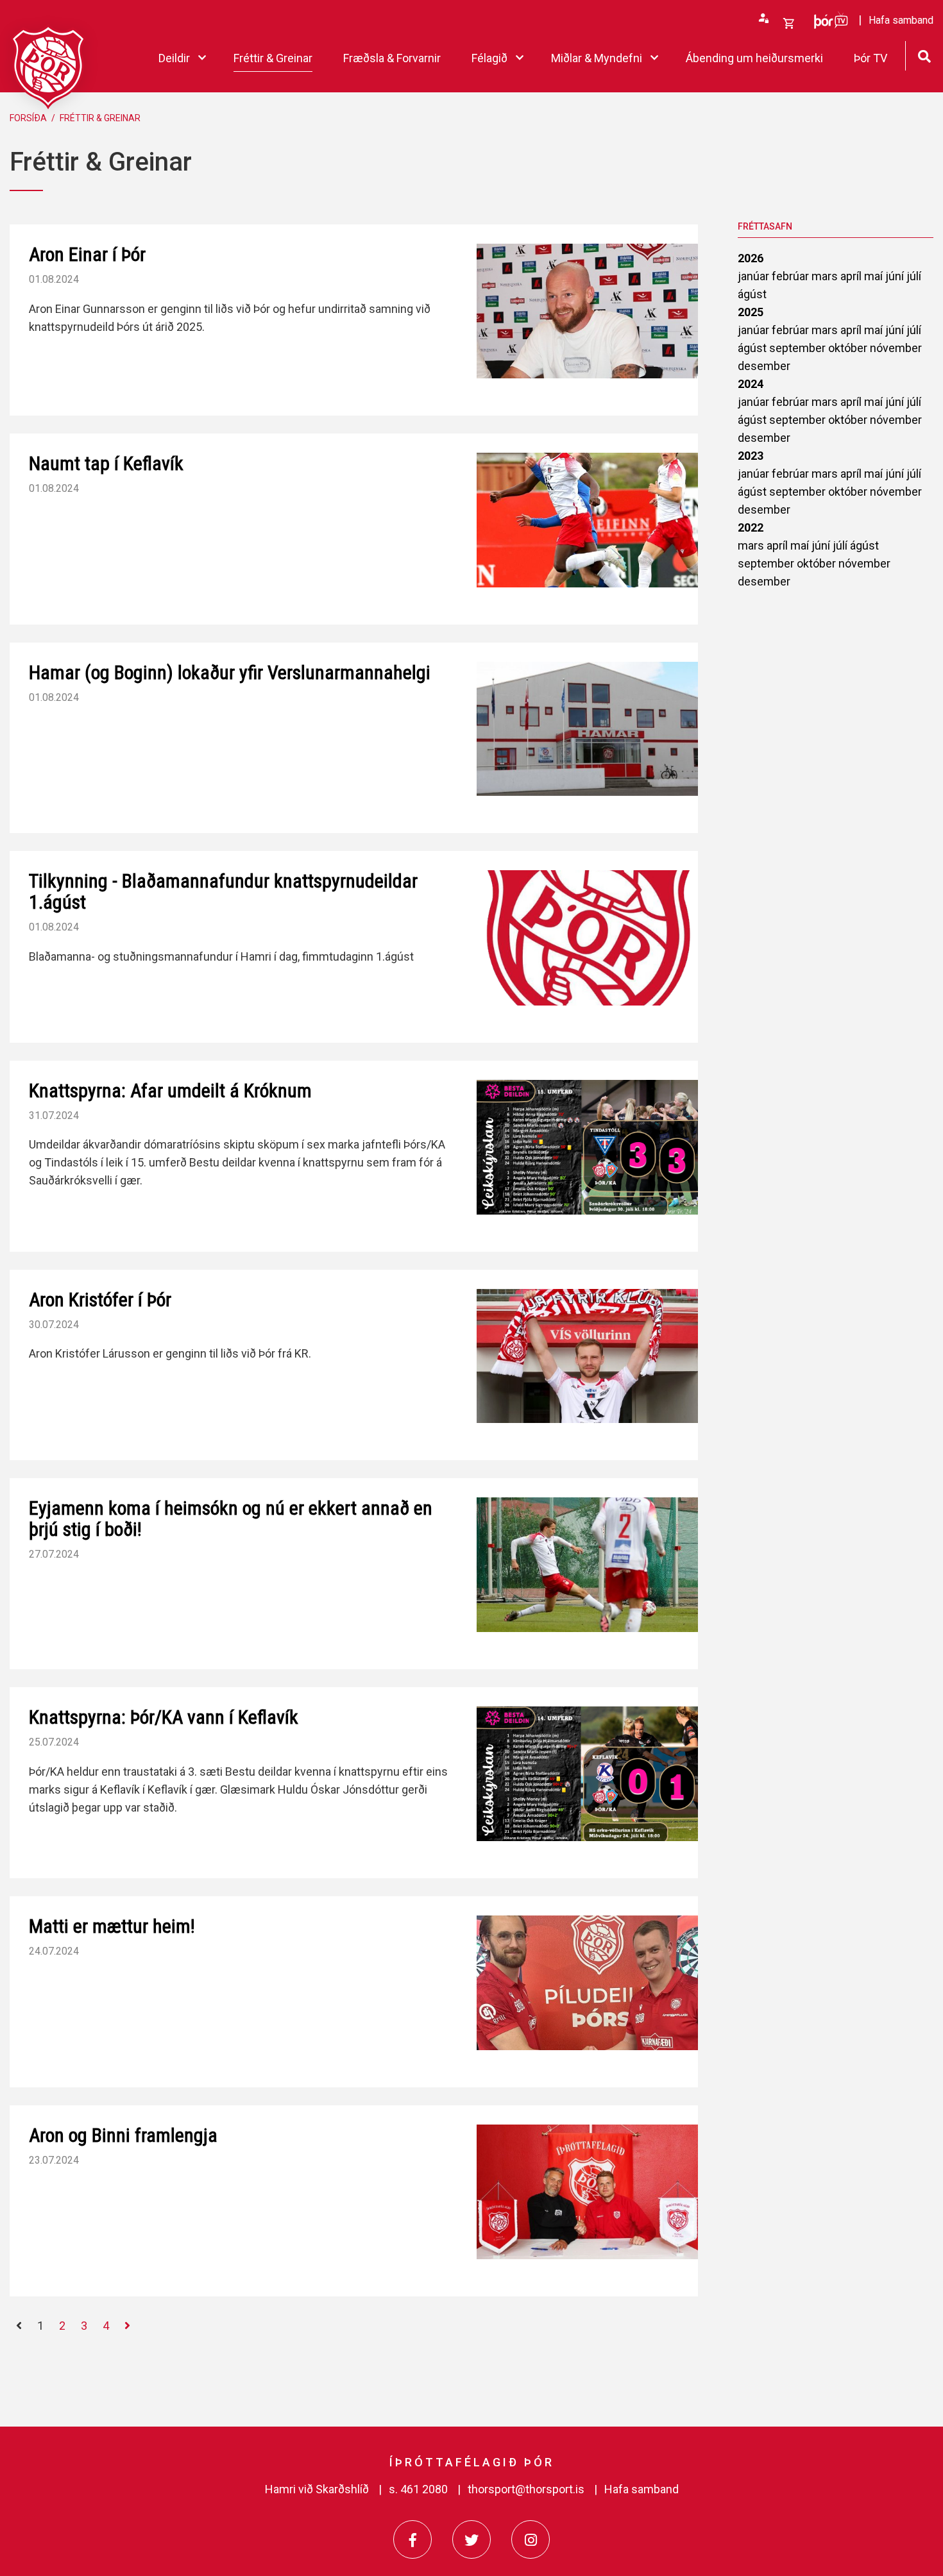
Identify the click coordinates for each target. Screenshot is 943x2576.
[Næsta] (127, 2326)
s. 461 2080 (418, 2489)
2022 (751, 527)
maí (875, 276)
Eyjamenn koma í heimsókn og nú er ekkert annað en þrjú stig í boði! (231, 1519)
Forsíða (28, 118)
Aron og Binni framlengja (123, 2135)
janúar (755, 276)
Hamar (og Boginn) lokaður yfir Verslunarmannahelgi (230, 672)
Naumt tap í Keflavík (106, 463)
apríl (852, 276)
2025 (751, 312)
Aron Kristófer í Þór (100, 1300)
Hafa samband (641, 2489)
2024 (751, 384)
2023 (751, 456)
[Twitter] (471, 2539)
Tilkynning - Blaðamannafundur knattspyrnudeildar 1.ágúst (223, 891)
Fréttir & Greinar (100, 118)
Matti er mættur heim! (112, 1926)
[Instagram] (531, 2539)
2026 (751, 258)
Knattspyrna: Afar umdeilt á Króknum (170, 1090)
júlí (914, 276)
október (849, 348)
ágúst (752, 294)
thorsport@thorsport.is (526, 2489)
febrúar (792, 276)
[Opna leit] (924, 55)
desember (764, 366)
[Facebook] (412, 2539)
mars (826, 276)
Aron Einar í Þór (87, 254)
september (799, 348)
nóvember (896, 348)
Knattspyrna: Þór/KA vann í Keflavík (164, 1717)
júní (896, 276)
